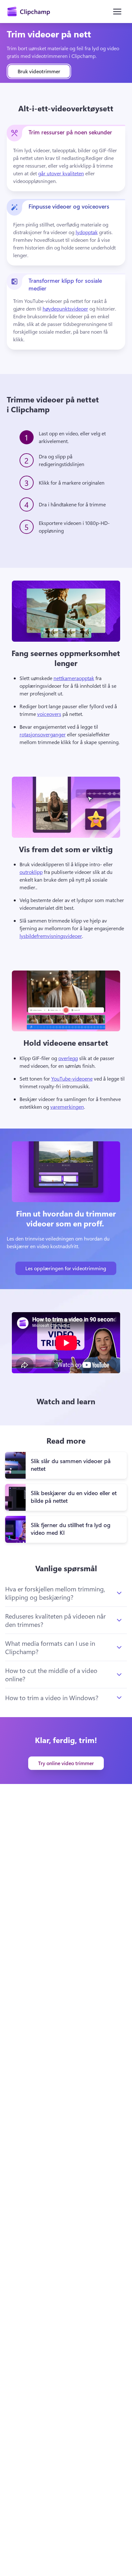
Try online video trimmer (66, 1763)
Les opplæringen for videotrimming (66, 1268)
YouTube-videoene (72, 1078)
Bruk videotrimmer (39, 71)
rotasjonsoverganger (43, 734)
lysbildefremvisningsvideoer (51, 936)
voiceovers (49, 714)
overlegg (68, 1058)
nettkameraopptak (74, 678)
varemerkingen (67, 1107)
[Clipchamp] (29, 12)
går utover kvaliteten (61, 173)
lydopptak (87, 232)
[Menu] (117, 12)
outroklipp (31, 872)
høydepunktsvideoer (65, 309)
